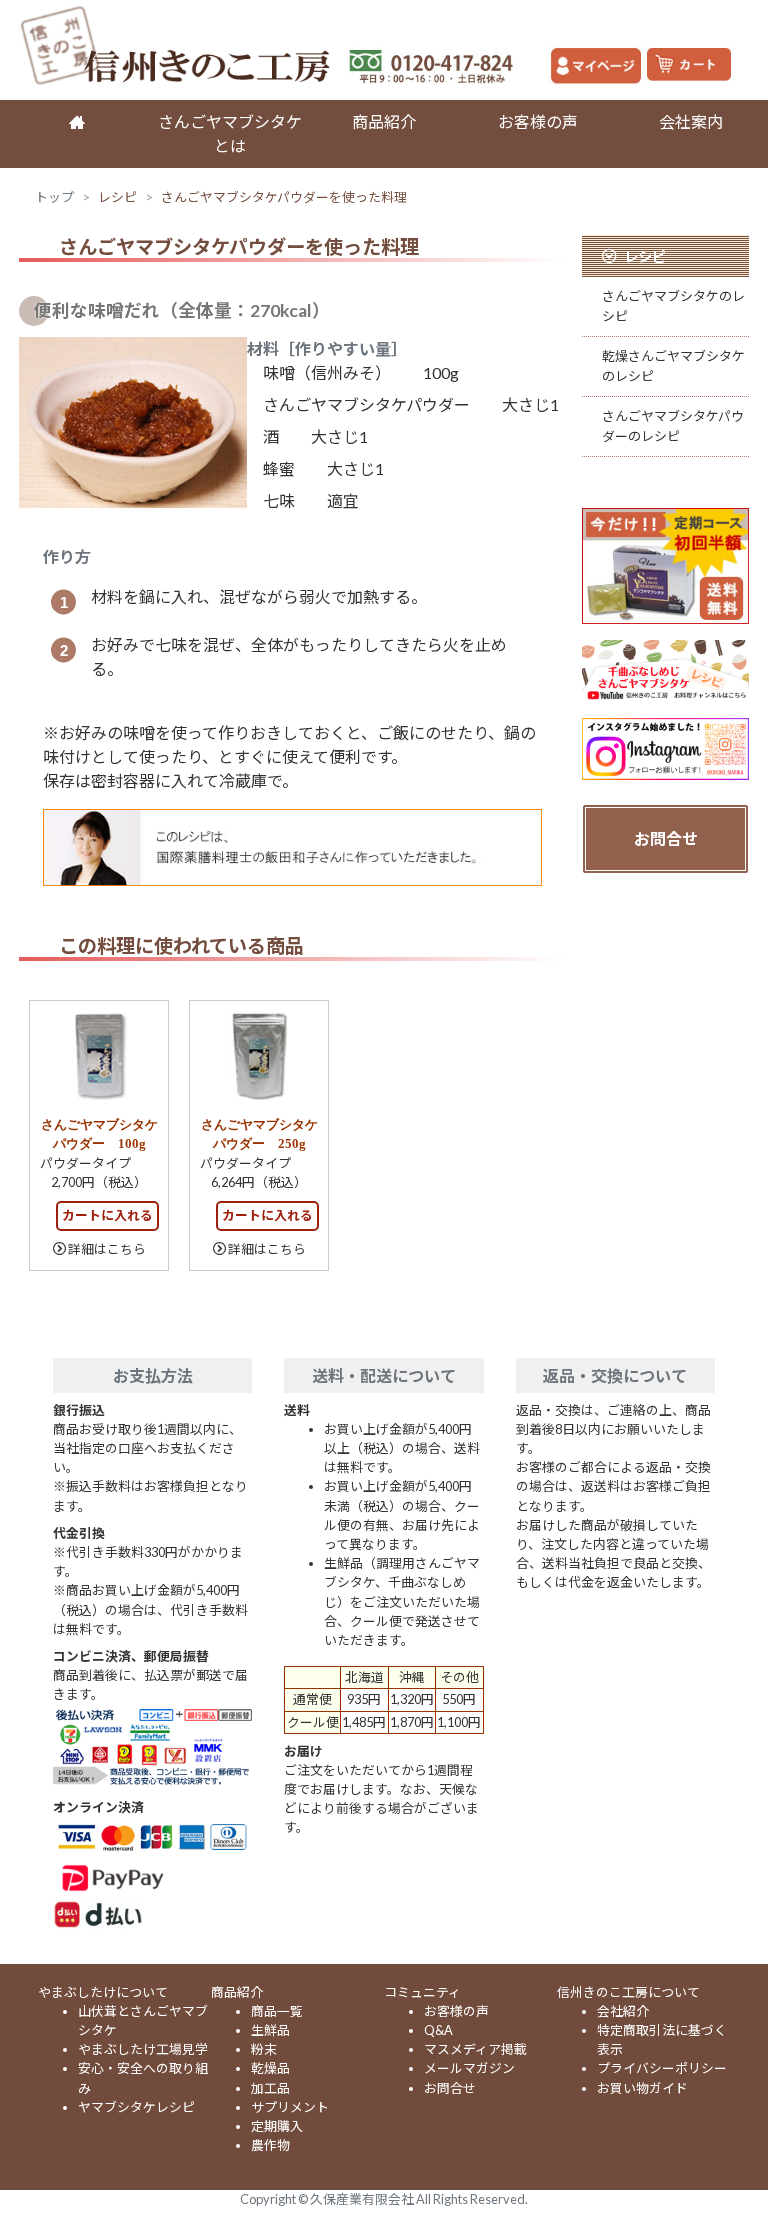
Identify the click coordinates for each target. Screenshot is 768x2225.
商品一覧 (277, 2011)
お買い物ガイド (642, 2088)
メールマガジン (469, 2068)
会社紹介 (623, 2011)
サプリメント (290, 2107)
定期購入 (277, 2126)
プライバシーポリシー (662, 2068)
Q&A (438, 2030)
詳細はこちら (107, 1249)
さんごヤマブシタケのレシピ (673, 305)
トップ (54, 197)
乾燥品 (270, 2068)
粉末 (264, 2049)
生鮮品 (270, 2030)
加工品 (270, 2088)
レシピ (117, 197)
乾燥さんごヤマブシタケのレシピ (673, 365)
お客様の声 (538, 121)
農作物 (270, 2145)
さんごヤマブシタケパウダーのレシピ (673, 425)
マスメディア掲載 (475, 2049)
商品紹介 (384, 121)
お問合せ (666, 838)
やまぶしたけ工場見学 (143, 2049)
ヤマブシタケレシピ (136, 2107)
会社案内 (691, 121)
